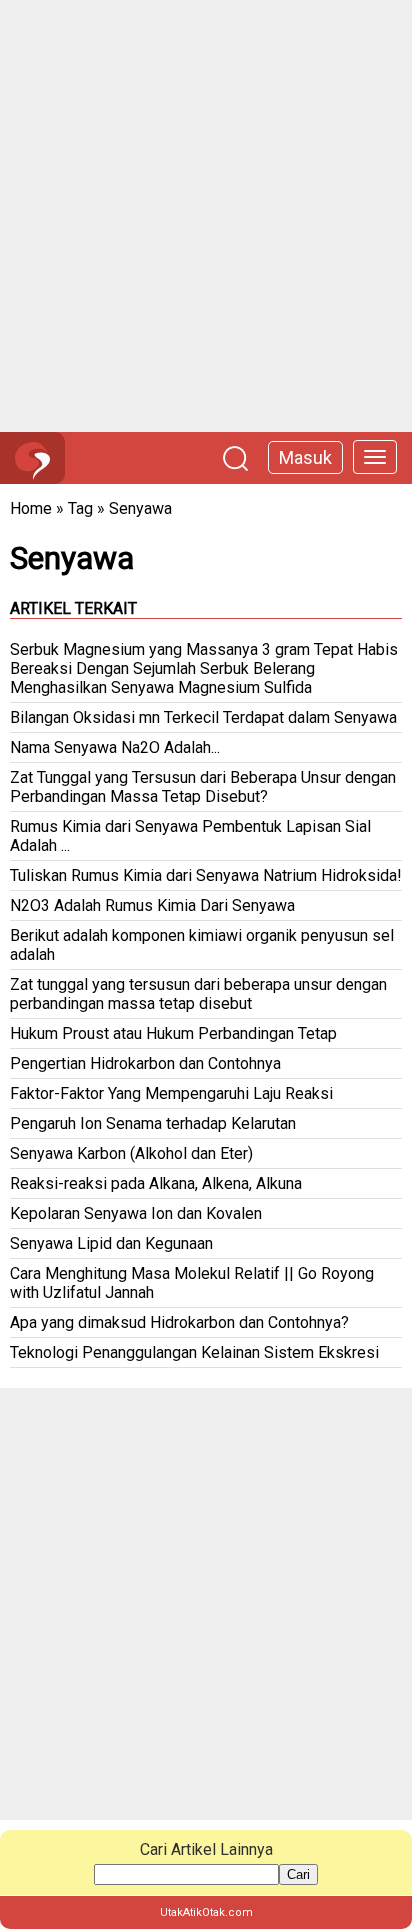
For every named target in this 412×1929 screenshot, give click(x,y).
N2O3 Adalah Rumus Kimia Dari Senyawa (152, 905)
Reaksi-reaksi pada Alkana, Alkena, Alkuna (156, 1183)
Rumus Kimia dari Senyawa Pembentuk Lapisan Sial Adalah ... (190, 836)
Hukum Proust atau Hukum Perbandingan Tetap (173, 1033)
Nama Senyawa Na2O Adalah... (115, 747)
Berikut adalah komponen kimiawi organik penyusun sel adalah (202, 945)
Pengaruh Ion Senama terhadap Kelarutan (153, 1123)
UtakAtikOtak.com (206, 1912)
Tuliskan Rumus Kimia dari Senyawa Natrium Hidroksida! (206, 875)
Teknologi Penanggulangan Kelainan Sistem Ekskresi (194, 1352)
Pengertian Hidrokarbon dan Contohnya (145, 1063)
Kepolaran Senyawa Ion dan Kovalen (136, 1213)
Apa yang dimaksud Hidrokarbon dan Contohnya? (179, 1322)
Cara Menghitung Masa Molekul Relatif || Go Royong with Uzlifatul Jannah (192, 1283)
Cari (298, 1874)
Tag (80, 508)
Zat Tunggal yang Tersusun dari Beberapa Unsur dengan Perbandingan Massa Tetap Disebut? (203, 787)
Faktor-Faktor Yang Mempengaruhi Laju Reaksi (171, 1093)
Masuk (305, 457)
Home (31, 508)
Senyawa (140, 508)
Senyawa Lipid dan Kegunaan (111, 1243)
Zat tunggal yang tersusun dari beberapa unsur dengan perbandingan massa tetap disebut (198, 994)
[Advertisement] (206, 216)
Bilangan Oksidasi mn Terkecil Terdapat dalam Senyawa (203, 717)
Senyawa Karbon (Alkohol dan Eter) (131, 1153)
